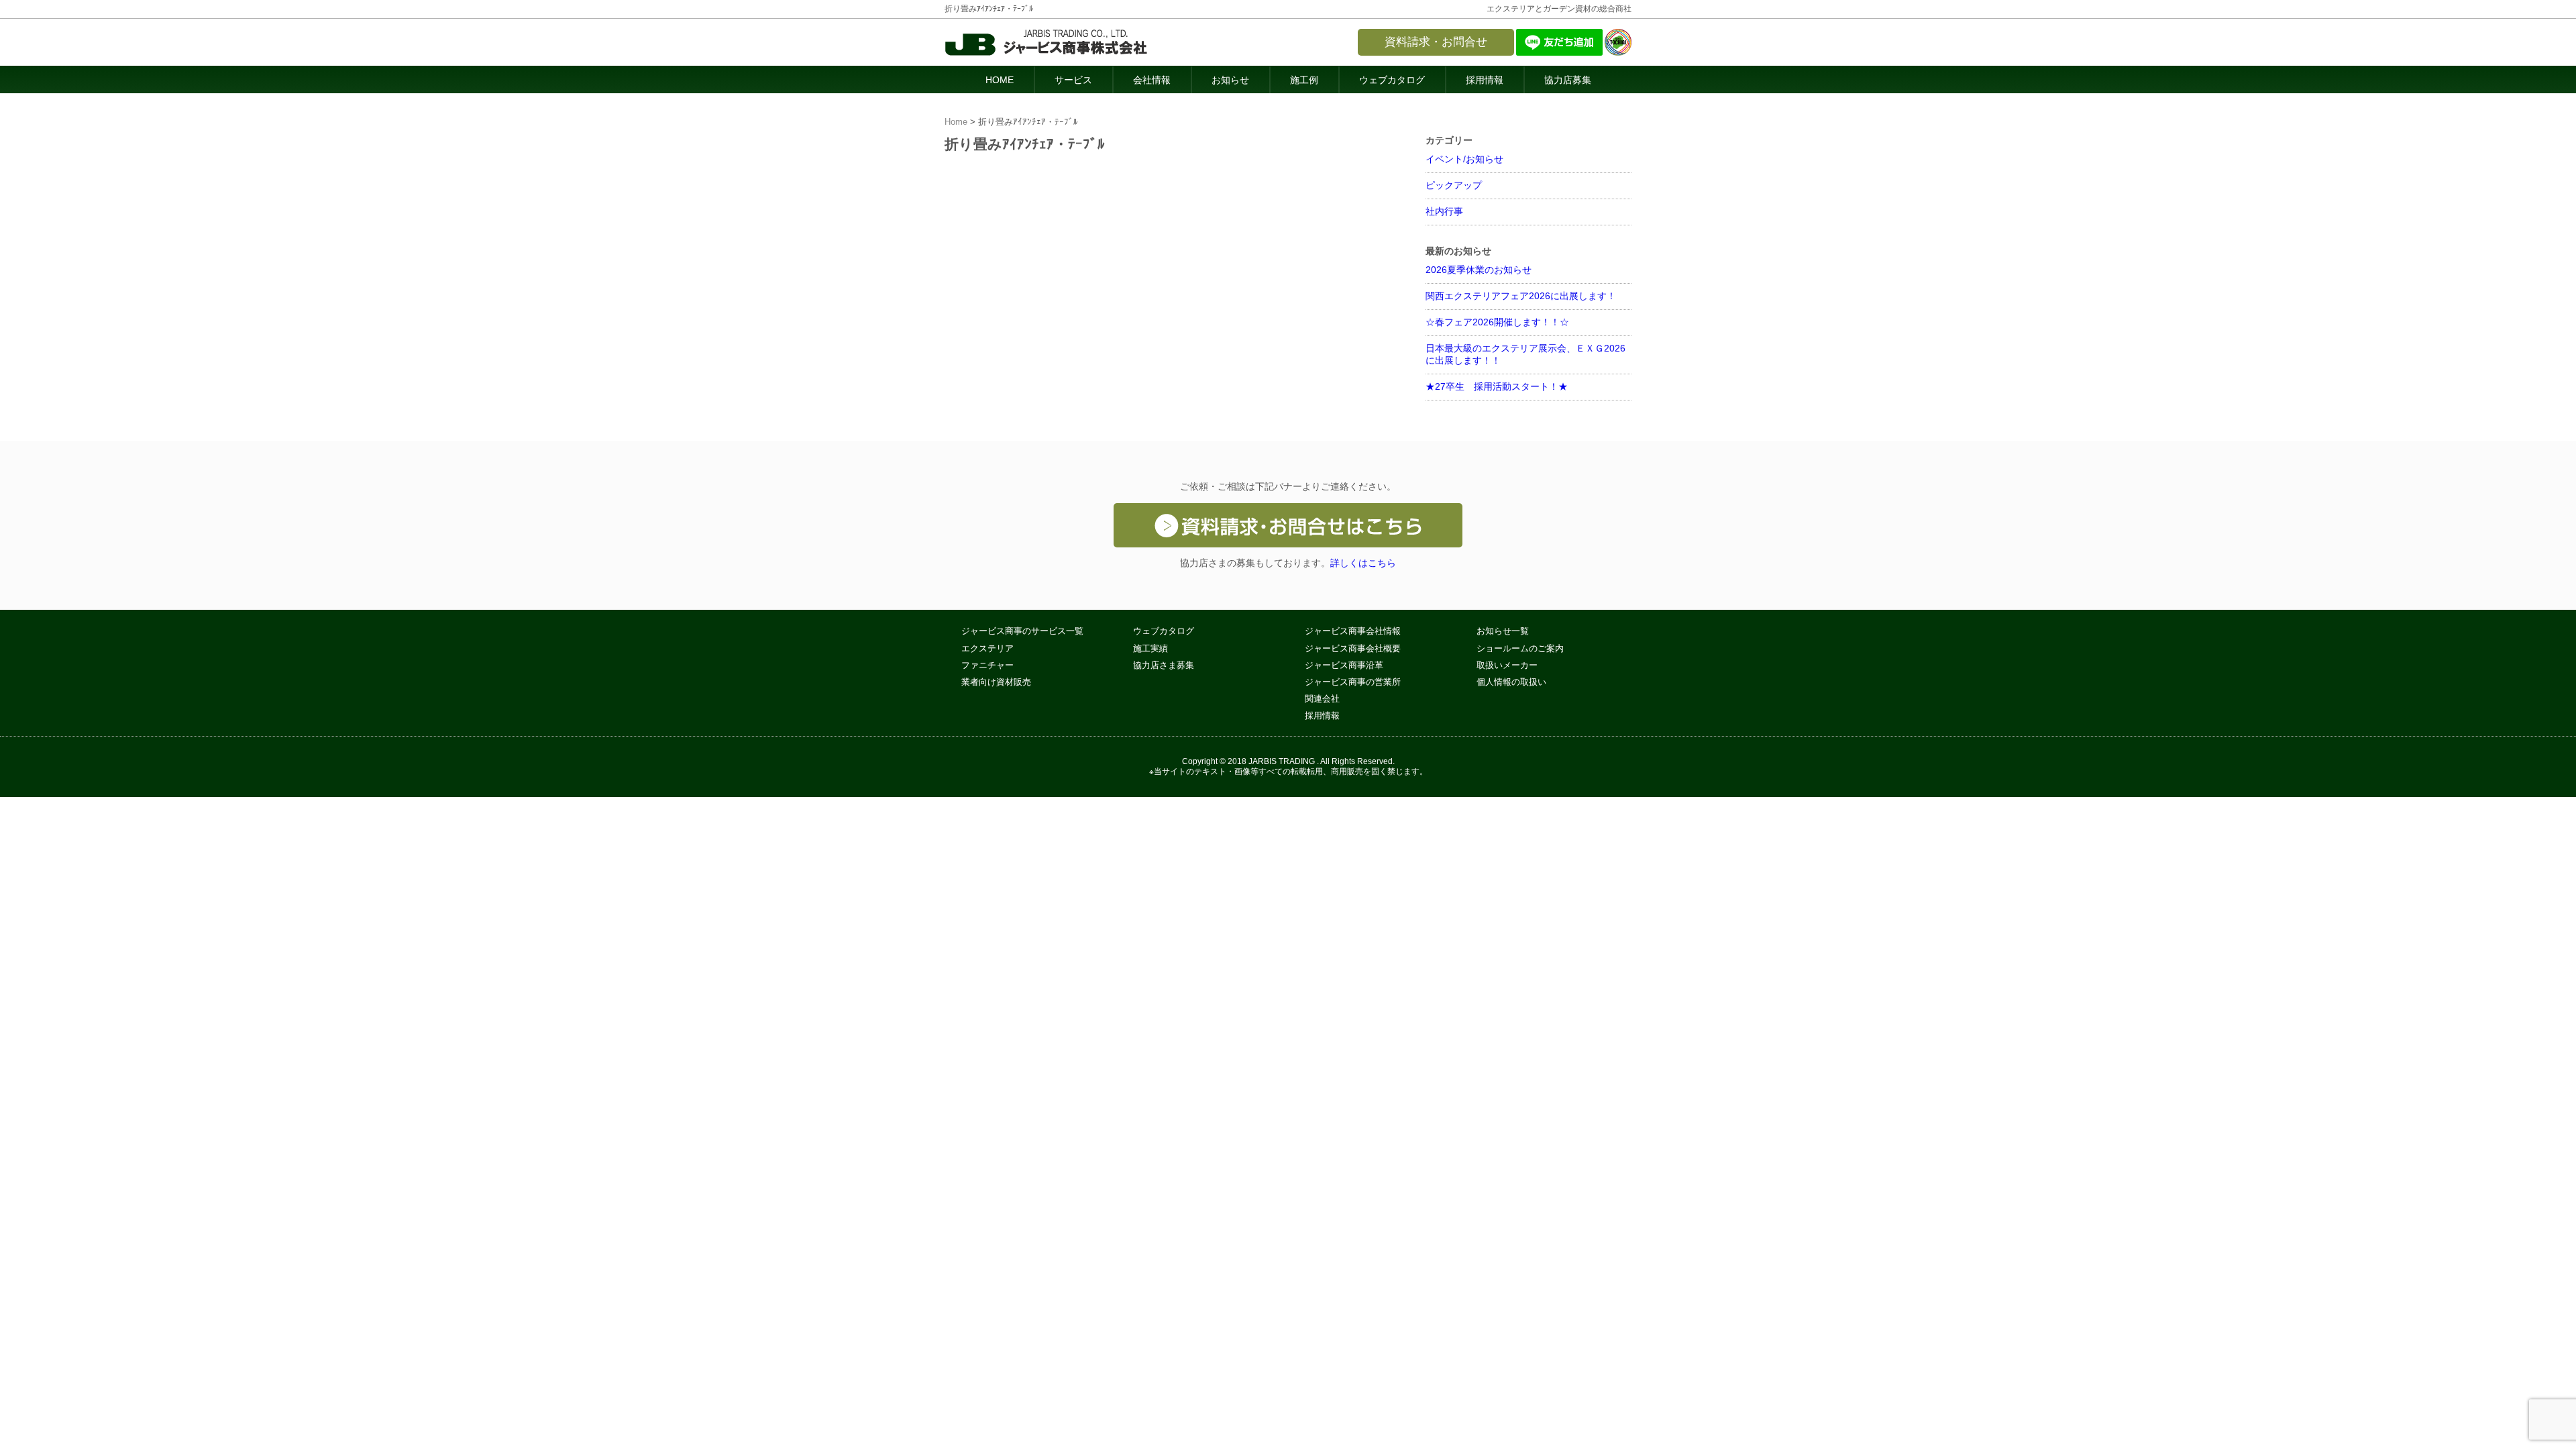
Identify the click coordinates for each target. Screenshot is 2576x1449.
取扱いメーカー (1507, 665)
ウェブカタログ (1392, 80)
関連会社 (1322, 699)
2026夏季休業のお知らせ (1479, 270)
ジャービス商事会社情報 (1353, 631)
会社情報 (1152, 80)
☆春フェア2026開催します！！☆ (1497, 322)
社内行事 (1444, 211)
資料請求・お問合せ (1436, 42)
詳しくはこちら (1363, 563)
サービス (1073, 80)
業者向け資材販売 (996, 682)
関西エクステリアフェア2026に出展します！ (1521, 296)
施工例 (1304, 80)
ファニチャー (987, 665)
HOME (1000, 80)
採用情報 (1485, 80)
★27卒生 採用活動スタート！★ (1497, 386)
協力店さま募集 (1164, 665)
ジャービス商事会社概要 (1353, 649)
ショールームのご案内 (1520, 649)
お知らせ (1230, 80)
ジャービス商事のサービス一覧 (1022, 631)
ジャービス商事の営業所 (1353, 682)
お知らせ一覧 (1503, 631)
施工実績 (1150, 649)
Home (956, 122)
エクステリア (987, 649)
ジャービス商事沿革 (1344, 665)
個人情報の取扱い (1511, 682)
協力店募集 (1568, 80)
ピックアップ (1454, 185)
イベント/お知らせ (1464, 159)
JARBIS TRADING (1282, 761)
